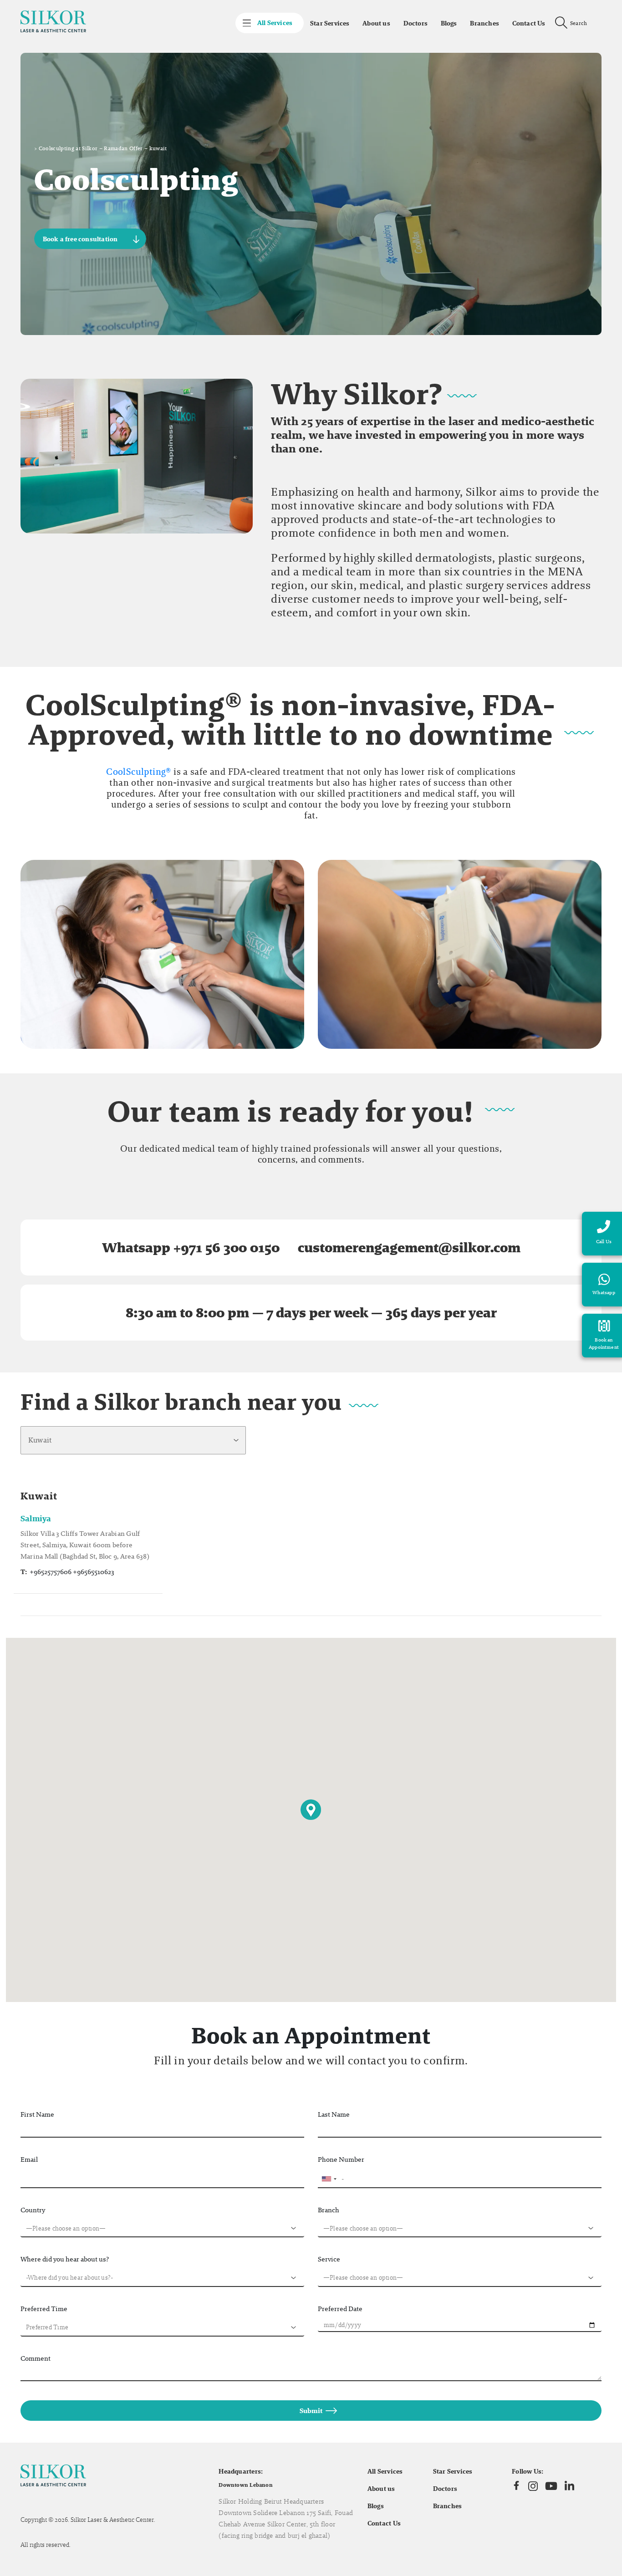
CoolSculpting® (138, 772)
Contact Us (529, 23)
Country (33, 2210)
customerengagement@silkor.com (409, 1247)
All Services (385, 2471)
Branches (484, 23)
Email (29, 2159)
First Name (37, 2114)
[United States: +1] (329, 2179)
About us (376, 23)
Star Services (330, 23)
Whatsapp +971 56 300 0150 (191, 1247)
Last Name (334, 2114)
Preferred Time (44, 2309)
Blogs (449, 23)
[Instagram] (533, 2486)
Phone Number (341, 2159)
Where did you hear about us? (65, 2259)
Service (329, 2259)
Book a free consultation (80, 239)
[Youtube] (551, 2486)
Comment (36, 2358)
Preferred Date (340, 2309)
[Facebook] (516, 2486)
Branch (329, 2210)
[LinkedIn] (569, 2486)
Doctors (416, 23)
